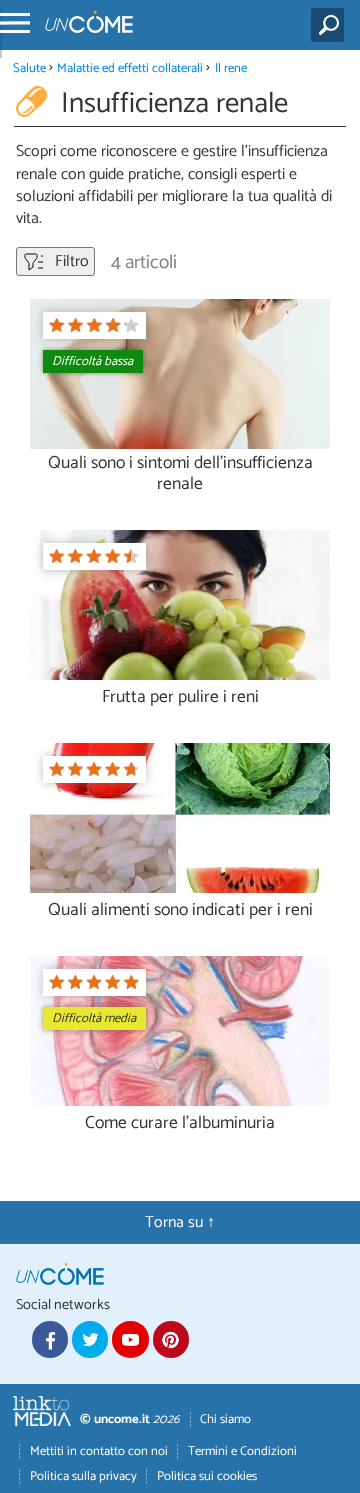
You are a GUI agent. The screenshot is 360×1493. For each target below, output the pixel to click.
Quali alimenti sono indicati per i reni (180, 910)
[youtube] (130, 1339)
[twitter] (90, 1339)
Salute (29, 68)
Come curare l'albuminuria (180, 1123)
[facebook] (50, 1339)
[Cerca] (331, 25)
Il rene (231, 68)
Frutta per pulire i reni (180, 697)
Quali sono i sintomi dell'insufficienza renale (180, 474)
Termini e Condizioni (242, 1451)
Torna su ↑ (180, 1222)
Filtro (70, 261)
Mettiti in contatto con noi (99, 1451)
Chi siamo (225, 1419)
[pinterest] (171, 1339)
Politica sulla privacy (83, 1476)
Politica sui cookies (207, 1476)
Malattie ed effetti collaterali (130, 68)
